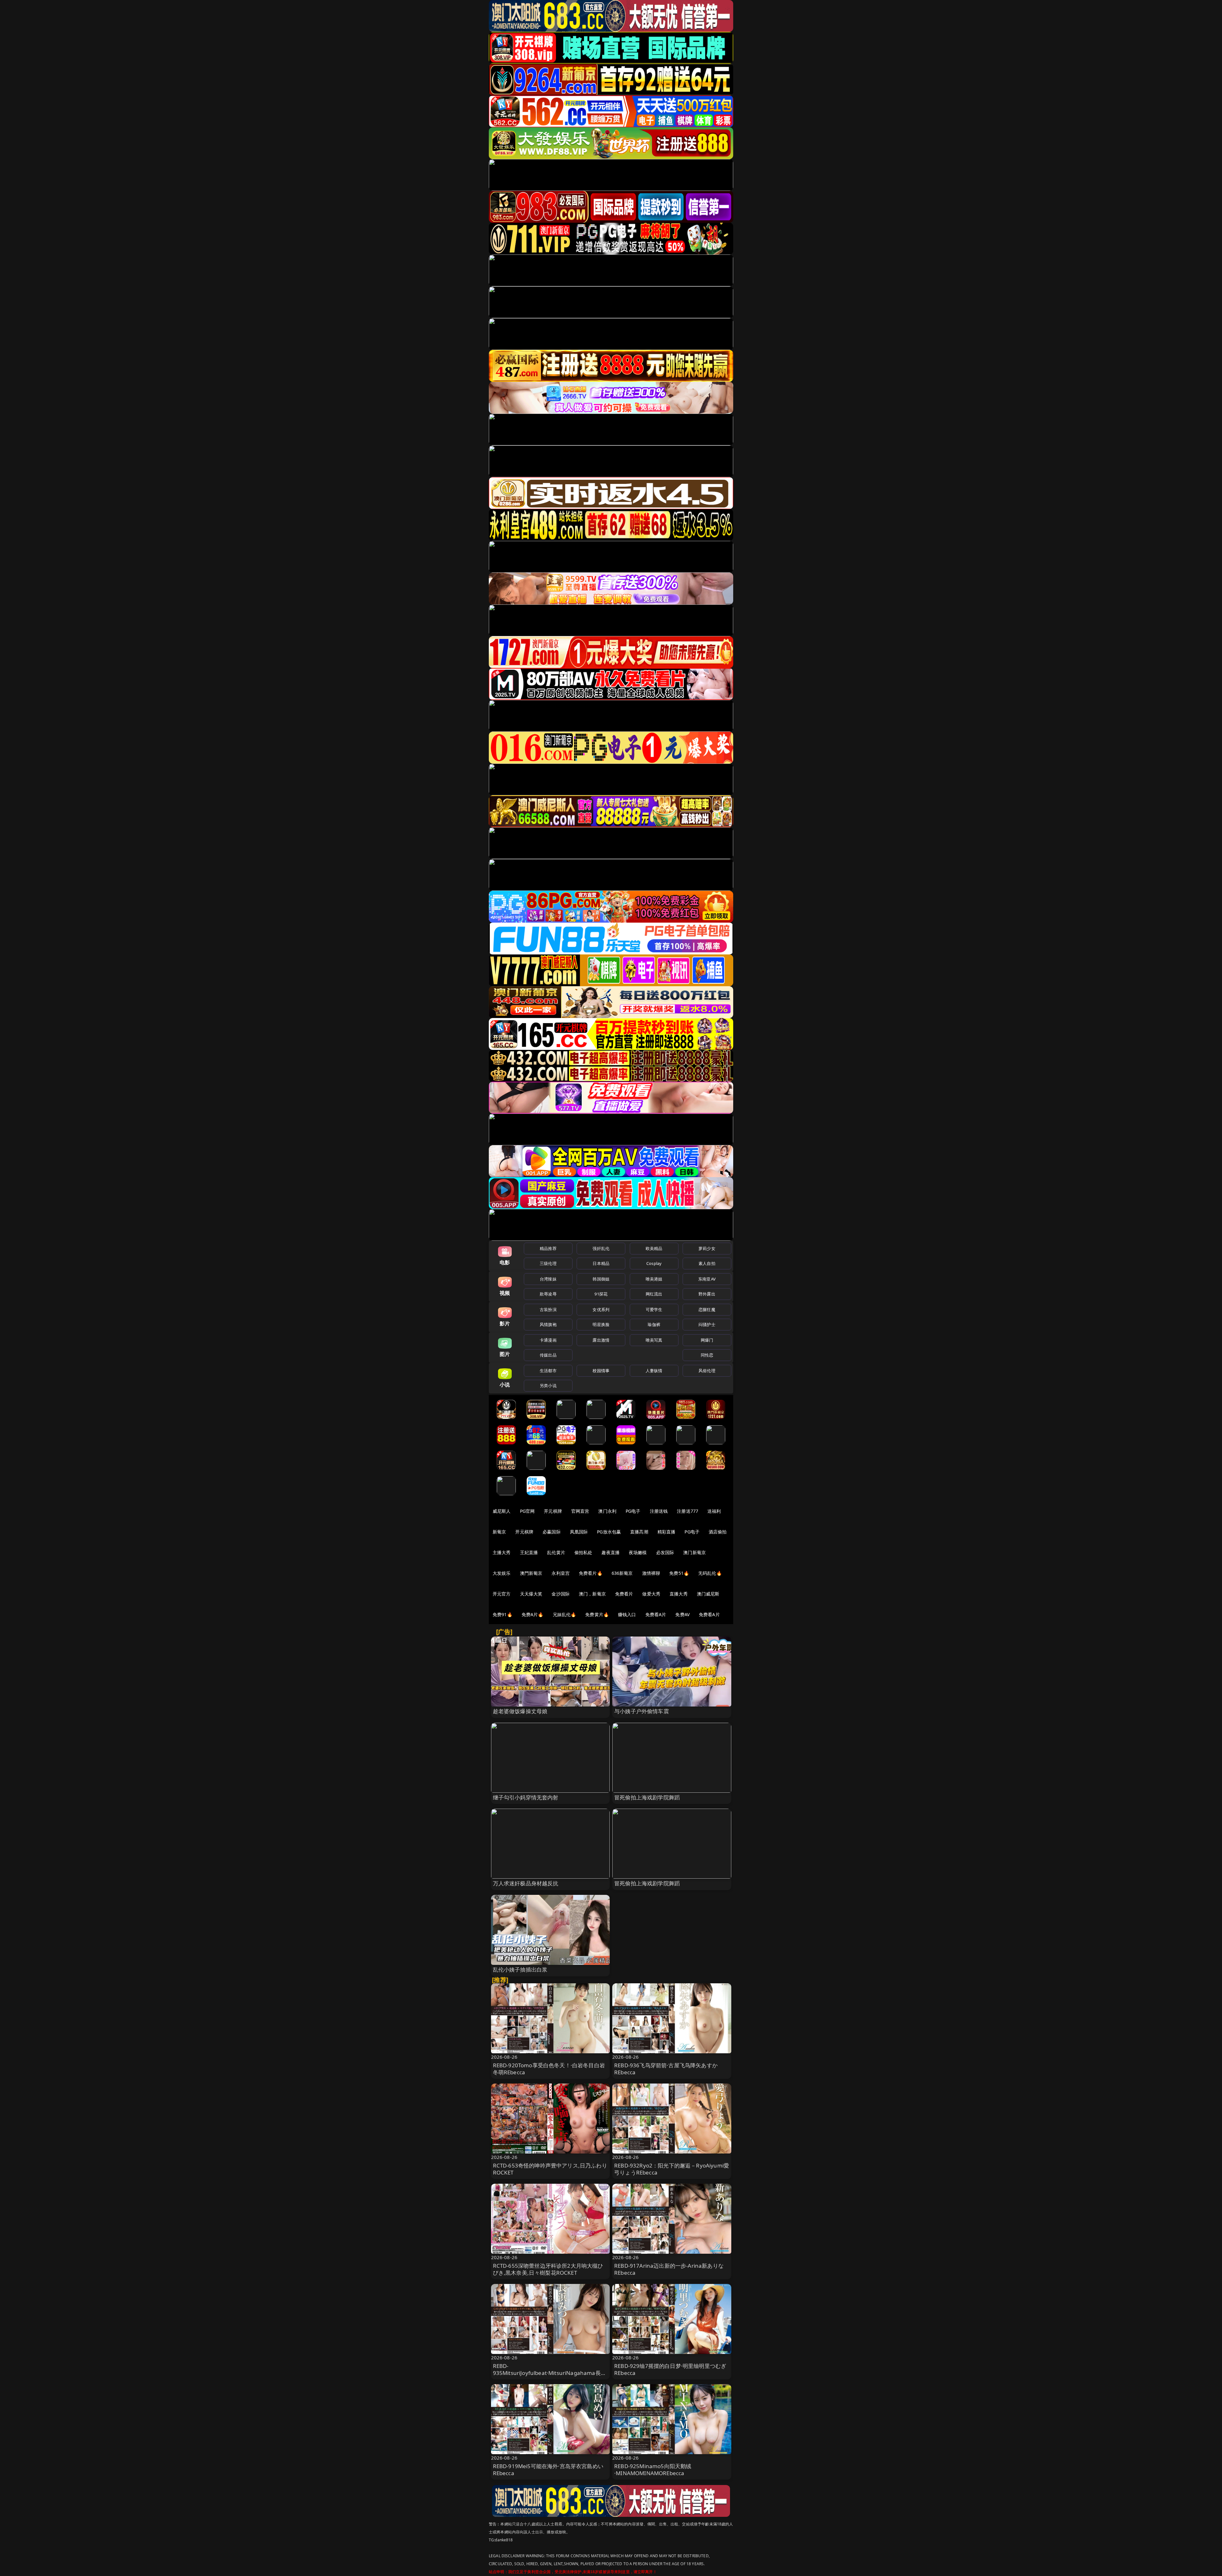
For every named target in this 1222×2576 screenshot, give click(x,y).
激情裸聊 (651, 1573)
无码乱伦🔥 (710, 1573)
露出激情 (601, 1340)
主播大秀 (502, 1552)
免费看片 (624, 1594)
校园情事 (601, 1371)
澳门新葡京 (695, 1552)
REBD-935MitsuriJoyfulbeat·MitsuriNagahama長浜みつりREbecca (550, 2373)
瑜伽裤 (654, 1324)
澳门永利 (607, 1511)
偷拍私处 (583, 1552)
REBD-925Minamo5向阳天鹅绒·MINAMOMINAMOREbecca (653, 2470)
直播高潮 (639, 1532)
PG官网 (527, 1511)
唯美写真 (654, 1340)
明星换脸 (601, 1324)
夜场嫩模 (638, 1552)
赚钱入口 (627, 1614)
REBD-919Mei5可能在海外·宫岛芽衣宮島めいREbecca (548, 2470)
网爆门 (707, 1340)
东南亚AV (707, 1279)
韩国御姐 (601, 1279)
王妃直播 (529, 1552)
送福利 (714, 1511)
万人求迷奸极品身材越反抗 (526, 1883)
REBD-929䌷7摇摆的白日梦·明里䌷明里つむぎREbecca (670, 2369)
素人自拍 (707, 1263)
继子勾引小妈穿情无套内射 (526, 1797)
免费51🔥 (679, 1573)
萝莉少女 (707, 1248)
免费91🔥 (502, 1614)
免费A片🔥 (533, 1614)
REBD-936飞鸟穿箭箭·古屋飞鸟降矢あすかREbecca (666, 2069)
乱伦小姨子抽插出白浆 (520, 1969)
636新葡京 (622, 1573)
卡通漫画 (548, 1340)
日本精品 (601, 1263)
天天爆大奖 (531, 1594)
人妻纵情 (654, 1371)
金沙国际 (561, 1594)
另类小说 (548, 1386)
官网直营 (580, 1511)
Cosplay (654, 1263)
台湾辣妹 (548, 1279)
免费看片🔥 (591, 1573)
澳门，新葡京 (592, 1594)
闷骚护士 (707, 1324)
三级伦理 (548, 1263)
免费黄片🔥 (597, 1614)
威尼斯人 (502, 1511)
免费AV (682, 1614)
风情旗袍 (548, 1324)
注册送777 (688, 1511)
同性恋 (707, 1355)
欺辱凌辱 (548, 1294)
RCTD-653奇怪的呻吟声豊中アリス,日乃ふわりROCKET (550, 2169)
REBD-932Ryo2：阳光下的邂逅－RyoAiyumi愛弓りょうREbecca (672, 2169)
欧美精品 (654, 1248)
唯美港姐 (654, 1279)
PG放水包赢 (609, 1532)
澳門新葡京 (531, 1573)
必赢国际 (552, 1532)
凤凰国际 (579, 1532)
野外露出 (707, 1294)
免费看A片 (656, 1614)
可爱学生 (654, 1309)
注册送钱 (659, 1511)
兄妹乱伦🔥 (565, 1614)
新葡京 (499, 1532)
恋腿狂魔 (707, 1309)
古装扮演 (548, 1309)
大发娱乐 (502, 1573)
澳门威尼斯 (708, 1594)
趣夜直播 (611, 1552)
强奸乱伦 (601, 1248)
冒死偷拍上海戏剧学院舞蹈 (647, 1797)
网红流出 (654, 1294)
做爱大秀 (651, 1594)
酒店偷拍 (718, 1532)
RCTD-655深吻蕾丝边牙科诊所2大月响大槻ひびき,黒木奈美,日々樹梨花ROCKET (548, 2269)
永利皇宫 (561, 1573)
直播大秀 (679, 1594)
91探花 (601, 1294)
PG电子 (633, 1511)
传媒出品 (548, 1355)
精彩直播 (667, 1532)
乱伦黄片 (556, 1552)
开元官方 (502, 1594)
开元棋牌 (553, 1511)
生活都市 (548, 1371)
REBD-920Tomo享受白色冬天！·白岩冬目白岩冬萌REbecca (549, 2069)
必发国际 (665, 1552)
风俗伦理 (707, 1371)
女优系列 (601, 1309)
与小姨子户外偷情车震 (642, 1711)
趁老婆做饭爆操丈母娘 (520, 1711)
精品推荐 (548, 1248)
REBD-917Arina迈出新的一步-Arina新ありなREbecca (669, 2269)
